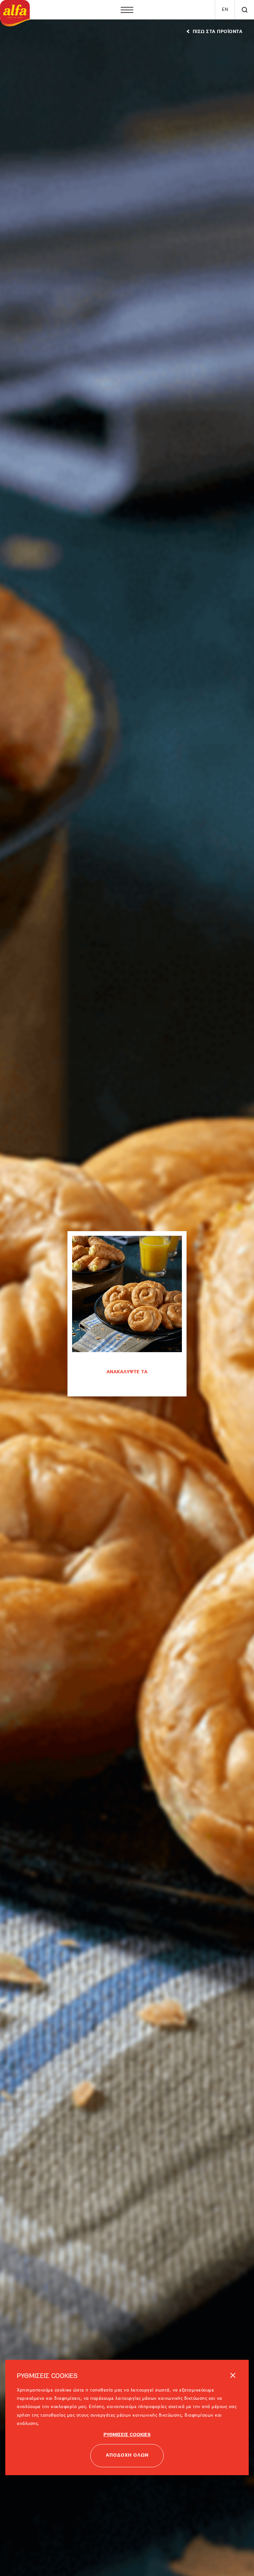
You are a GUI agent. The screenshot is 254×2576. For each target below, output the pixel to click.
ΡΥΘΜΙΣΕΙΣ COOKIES (127, 2407)
